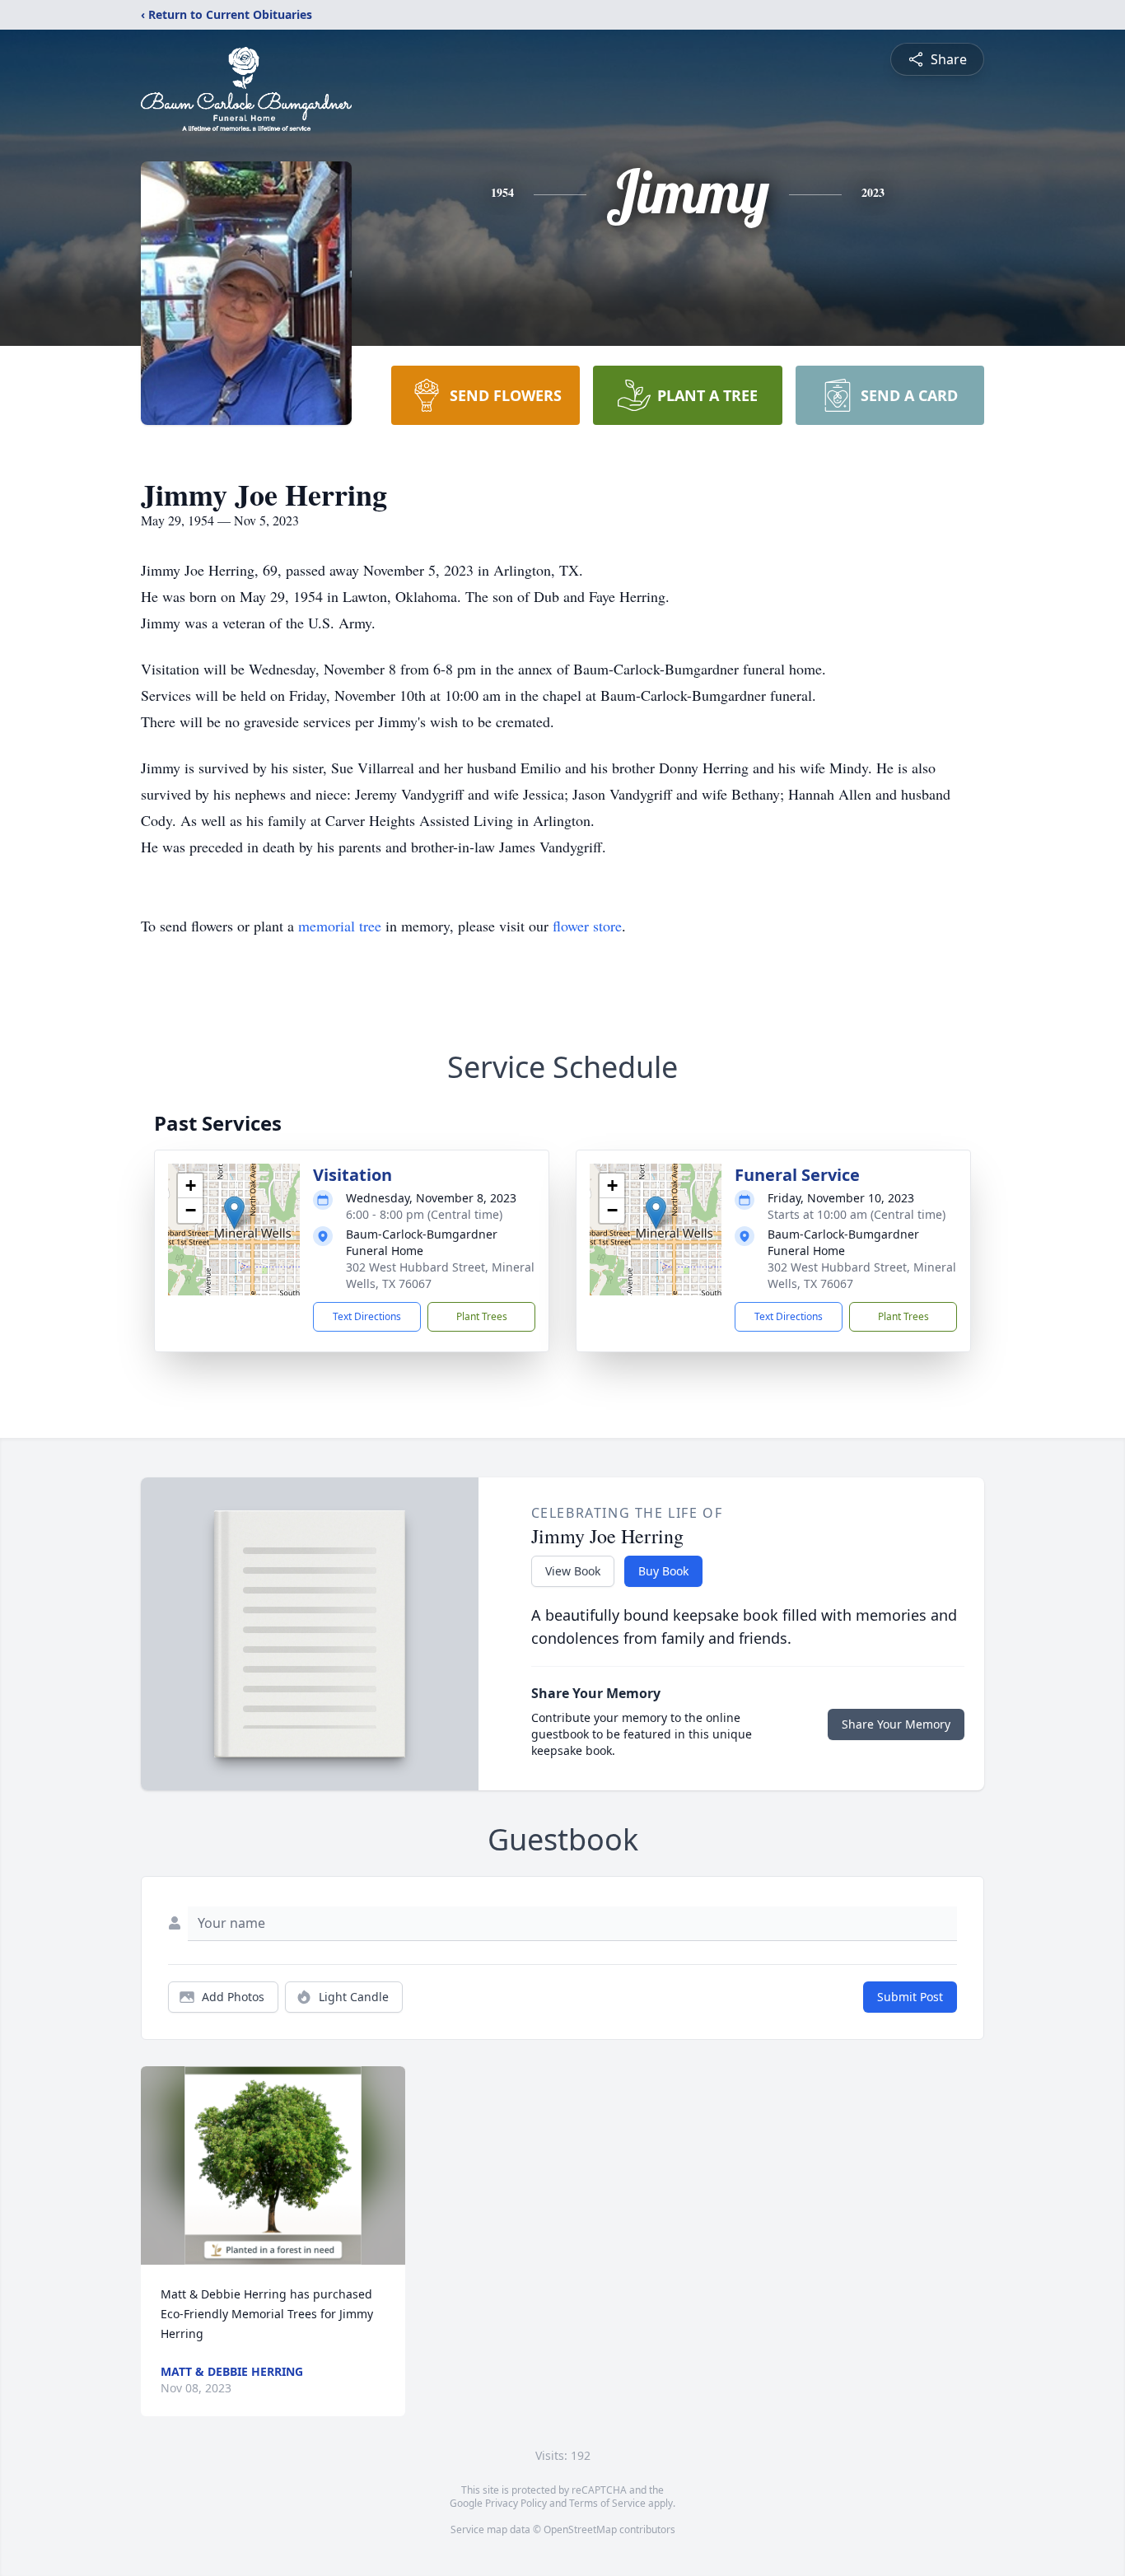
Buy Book (663, 1571)
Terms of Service (607, 2503)
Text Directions (367, 1316)
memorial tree (340, 926)
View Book (573, 1571)
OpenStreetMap (580, 2529)
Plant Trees (482, 1316)
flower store (587, 926)
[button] (234, 1213)
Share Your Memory (896, 1724)
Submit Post (910, 1997)
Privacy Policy (516, 2503)
